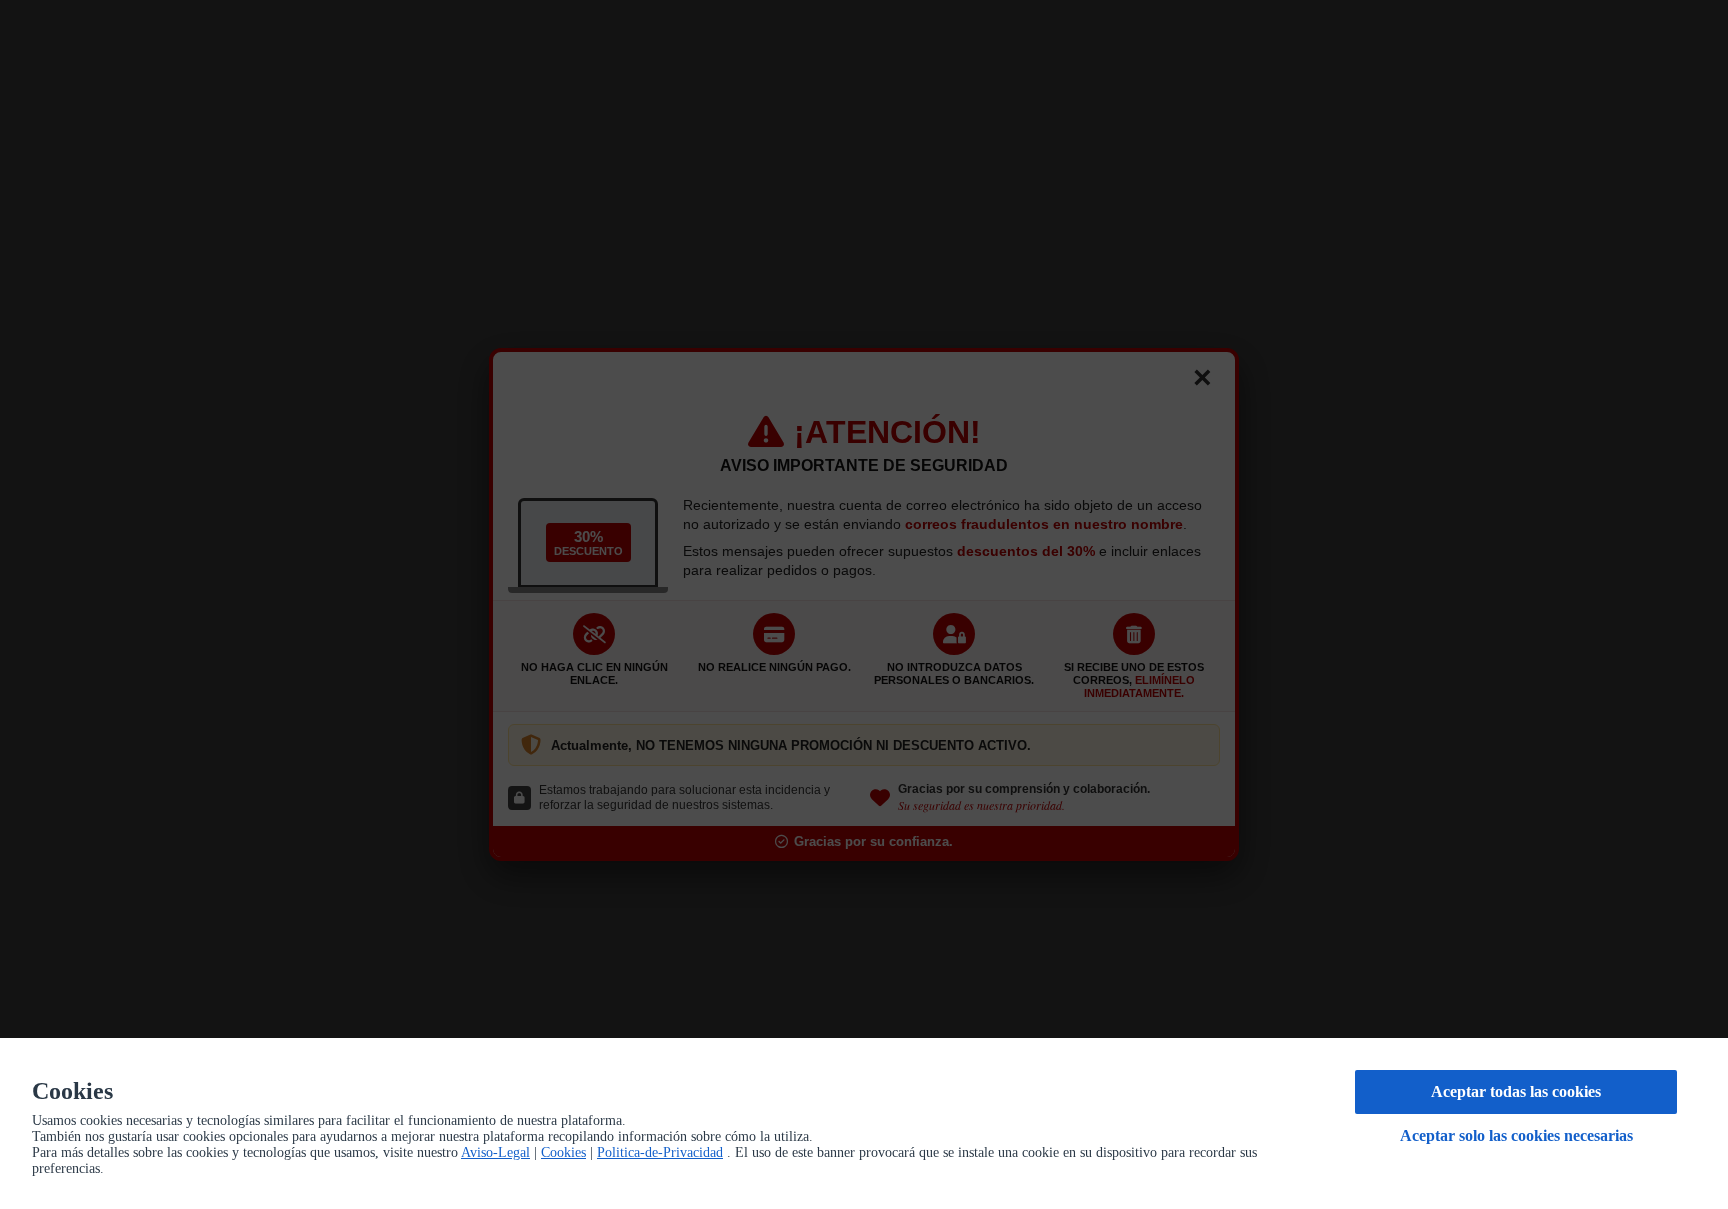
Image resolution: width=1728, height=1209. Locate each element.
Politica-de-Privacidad (660, 1152)
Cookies (563, 1152)
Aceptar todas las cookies (1516, 1091)
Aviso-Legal (495, 1152)
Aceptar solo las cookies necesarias (1516, 1135)
